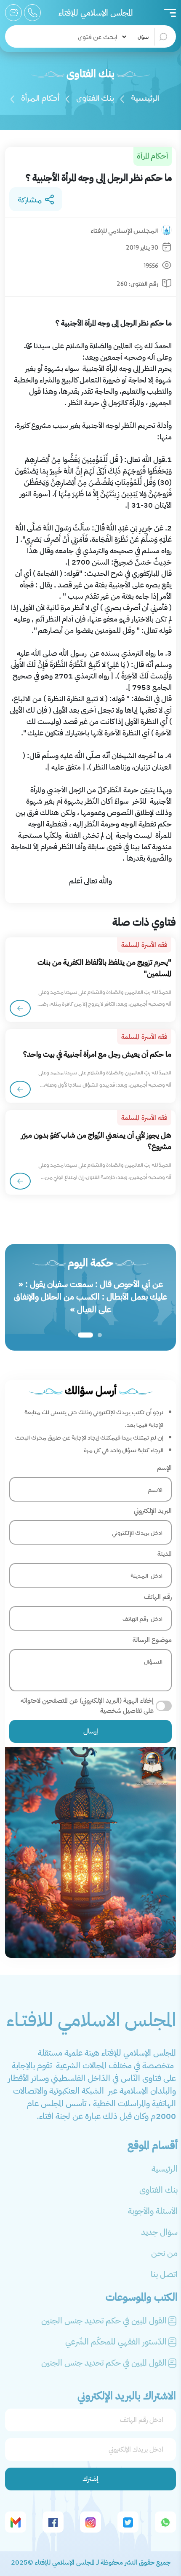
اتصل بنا (164, 2274)
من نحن (164, 2253)
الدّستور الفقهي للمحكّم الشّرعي (116, 2342)
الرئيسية (145, 97)
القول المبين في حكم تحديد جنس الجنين (104, 2320)
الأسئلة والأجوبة (153, 2211)
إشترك (90, 2479)
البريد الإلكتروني (153, 1511)
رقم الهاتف (158, 1597)
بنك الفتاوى (95, 97)
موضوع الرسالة (152, 1640)
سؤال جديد (159, 2232)
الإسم (164, 1468)
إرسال (91, 1731)
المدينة (165, 1554)
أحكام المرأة (40, 97)
